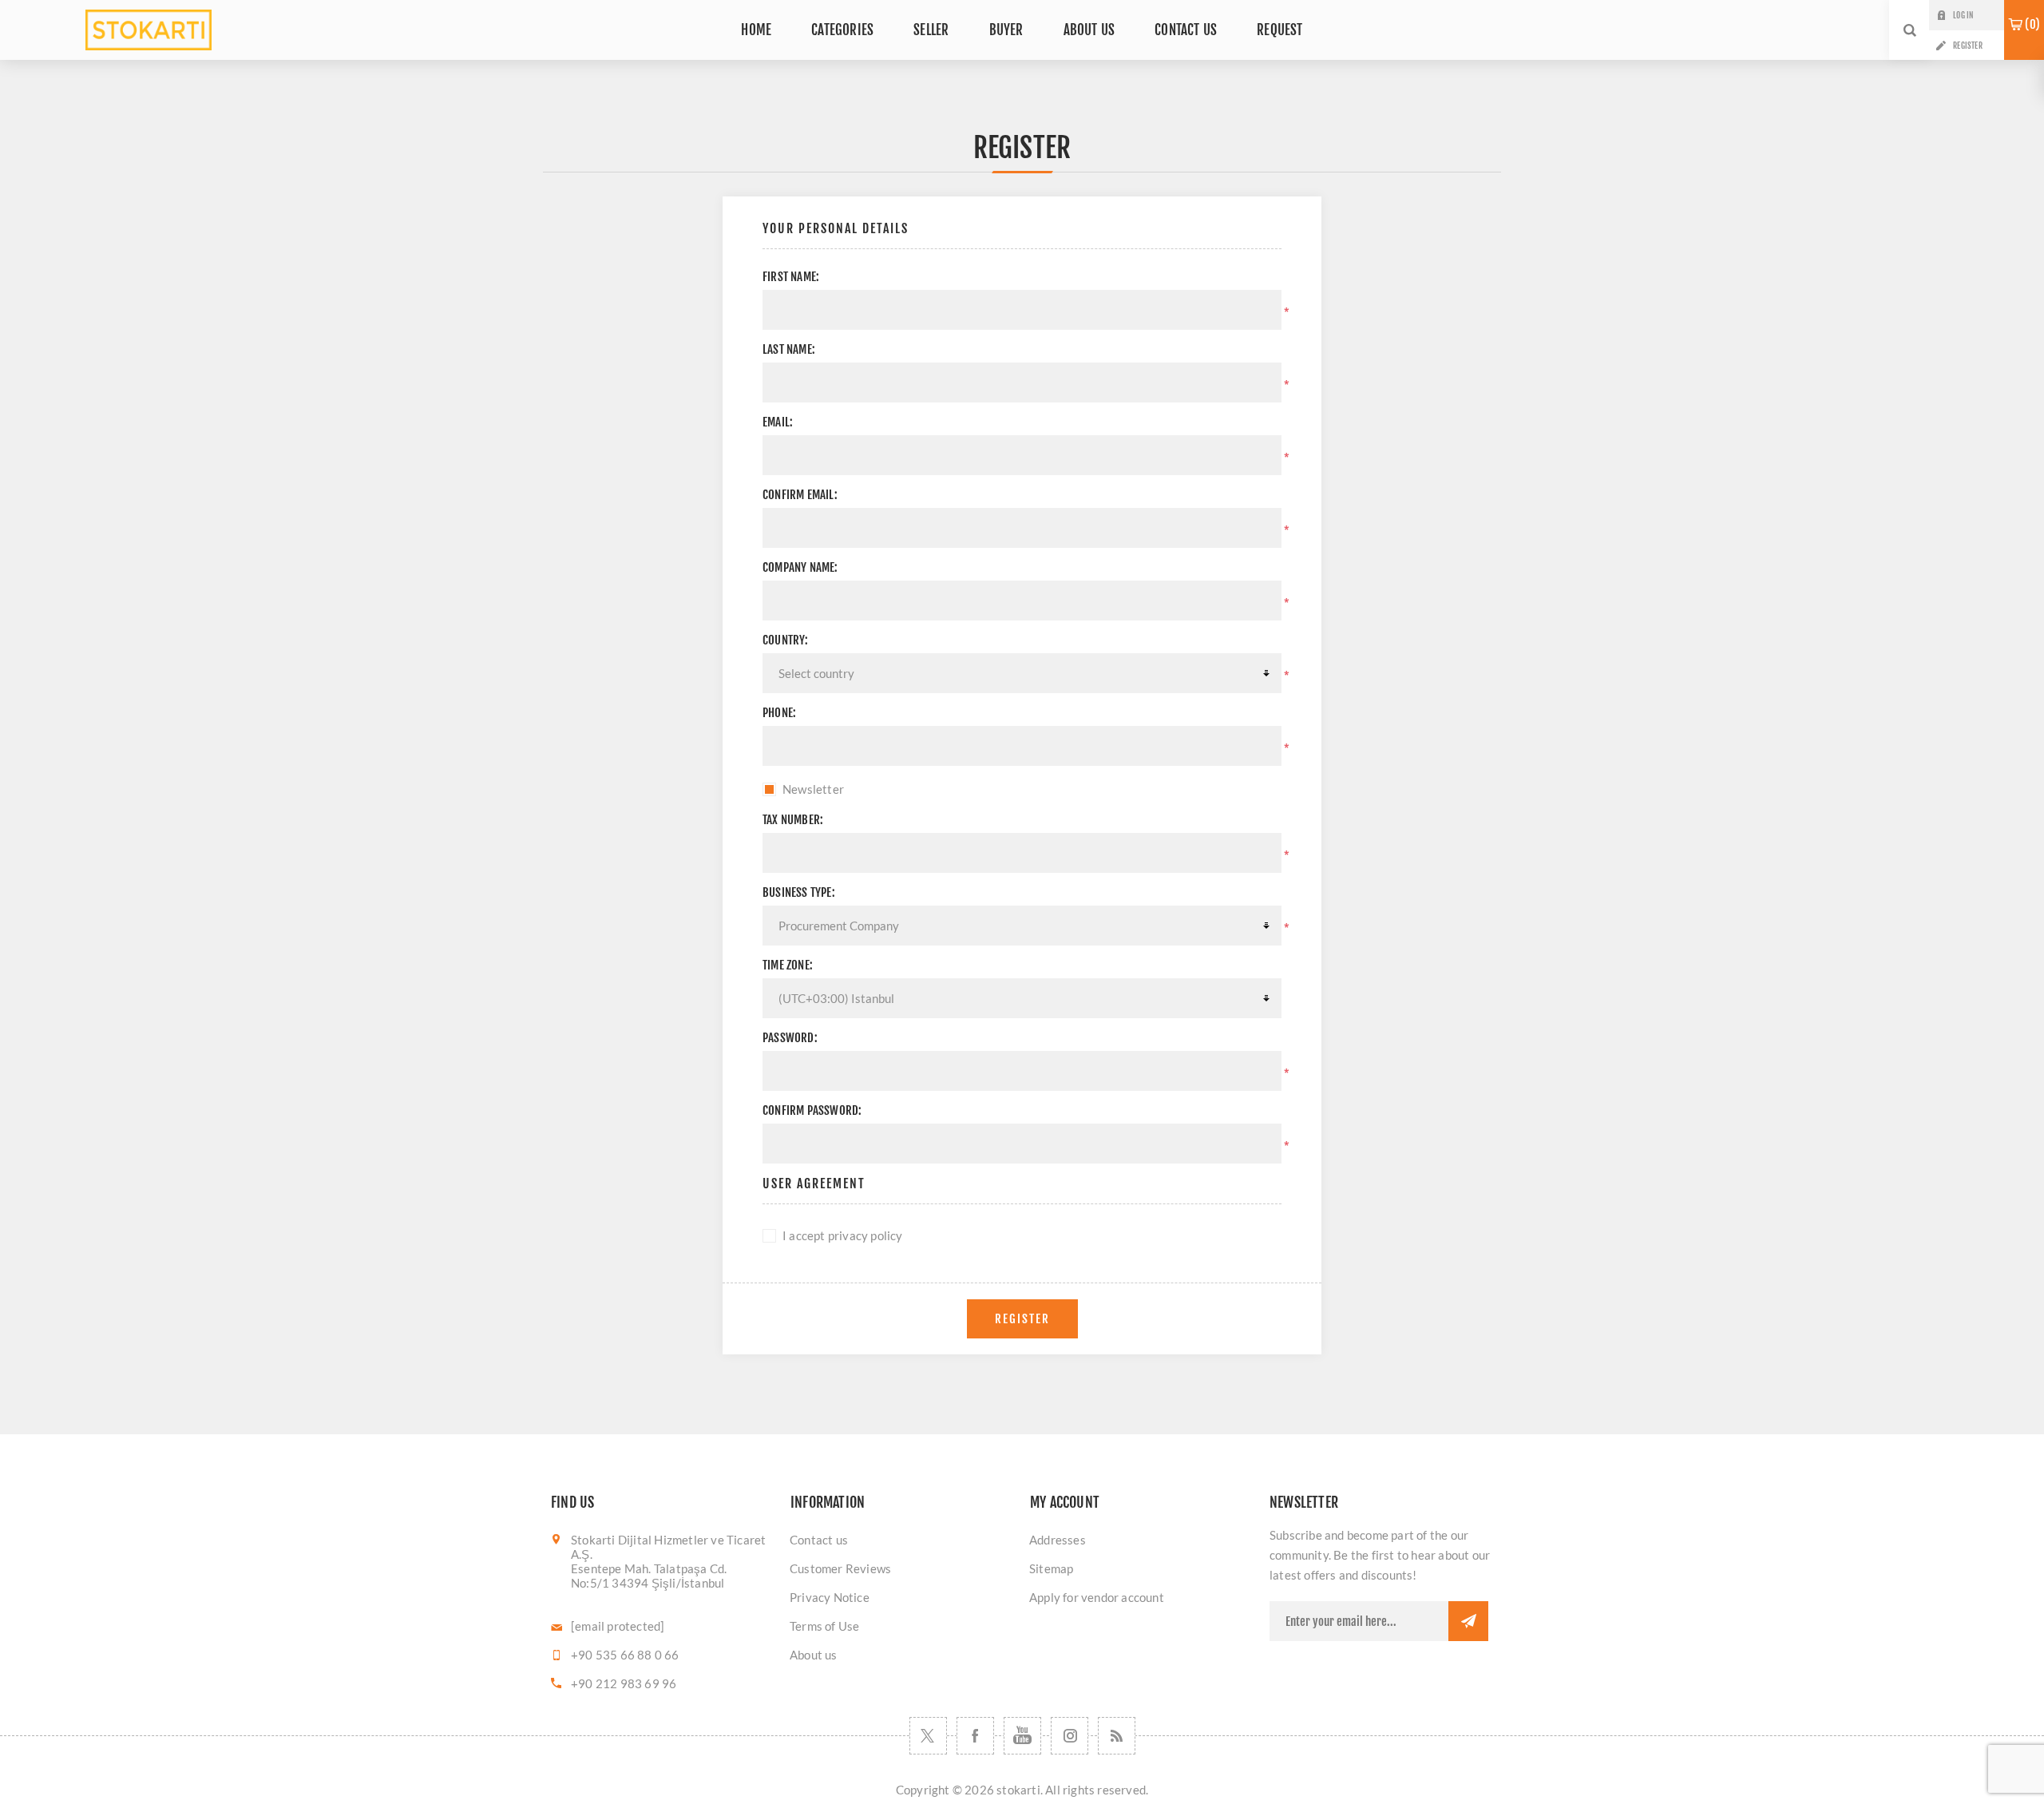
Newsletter (813, 789)
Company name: (800, 567)
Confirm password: (812, 1110)
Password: (790, 1038)
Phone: (779, 713)
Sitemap (1051, 1568)
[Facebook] (975, 1736)
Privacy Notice (830, 1597)
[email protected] (618, 1626)
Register (1968, 46)
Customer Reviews (840, 1568)
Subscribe (1468, 1621)
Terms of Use (824, 1626)
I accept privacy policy (843, 1235)
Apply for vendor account (1097, 1597)
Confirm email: (800, 495)
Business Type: (799, 892)
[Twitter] (928, 1736)
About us (814, 1655)
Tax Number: (793, 820)
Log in (1963, 15)
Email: (778, 422)
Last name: (789, 349)
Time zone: (788, 965)
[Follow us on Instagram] (1070, 1736)
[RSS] (1117, 1736)
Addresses (1058, 1540)
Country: (786, 640)
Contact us (819, 1540)
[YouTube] (1022, 1736)
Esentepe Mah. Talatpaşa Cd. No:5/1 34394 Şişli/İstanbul (649, 1576)
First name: (791, 277)
